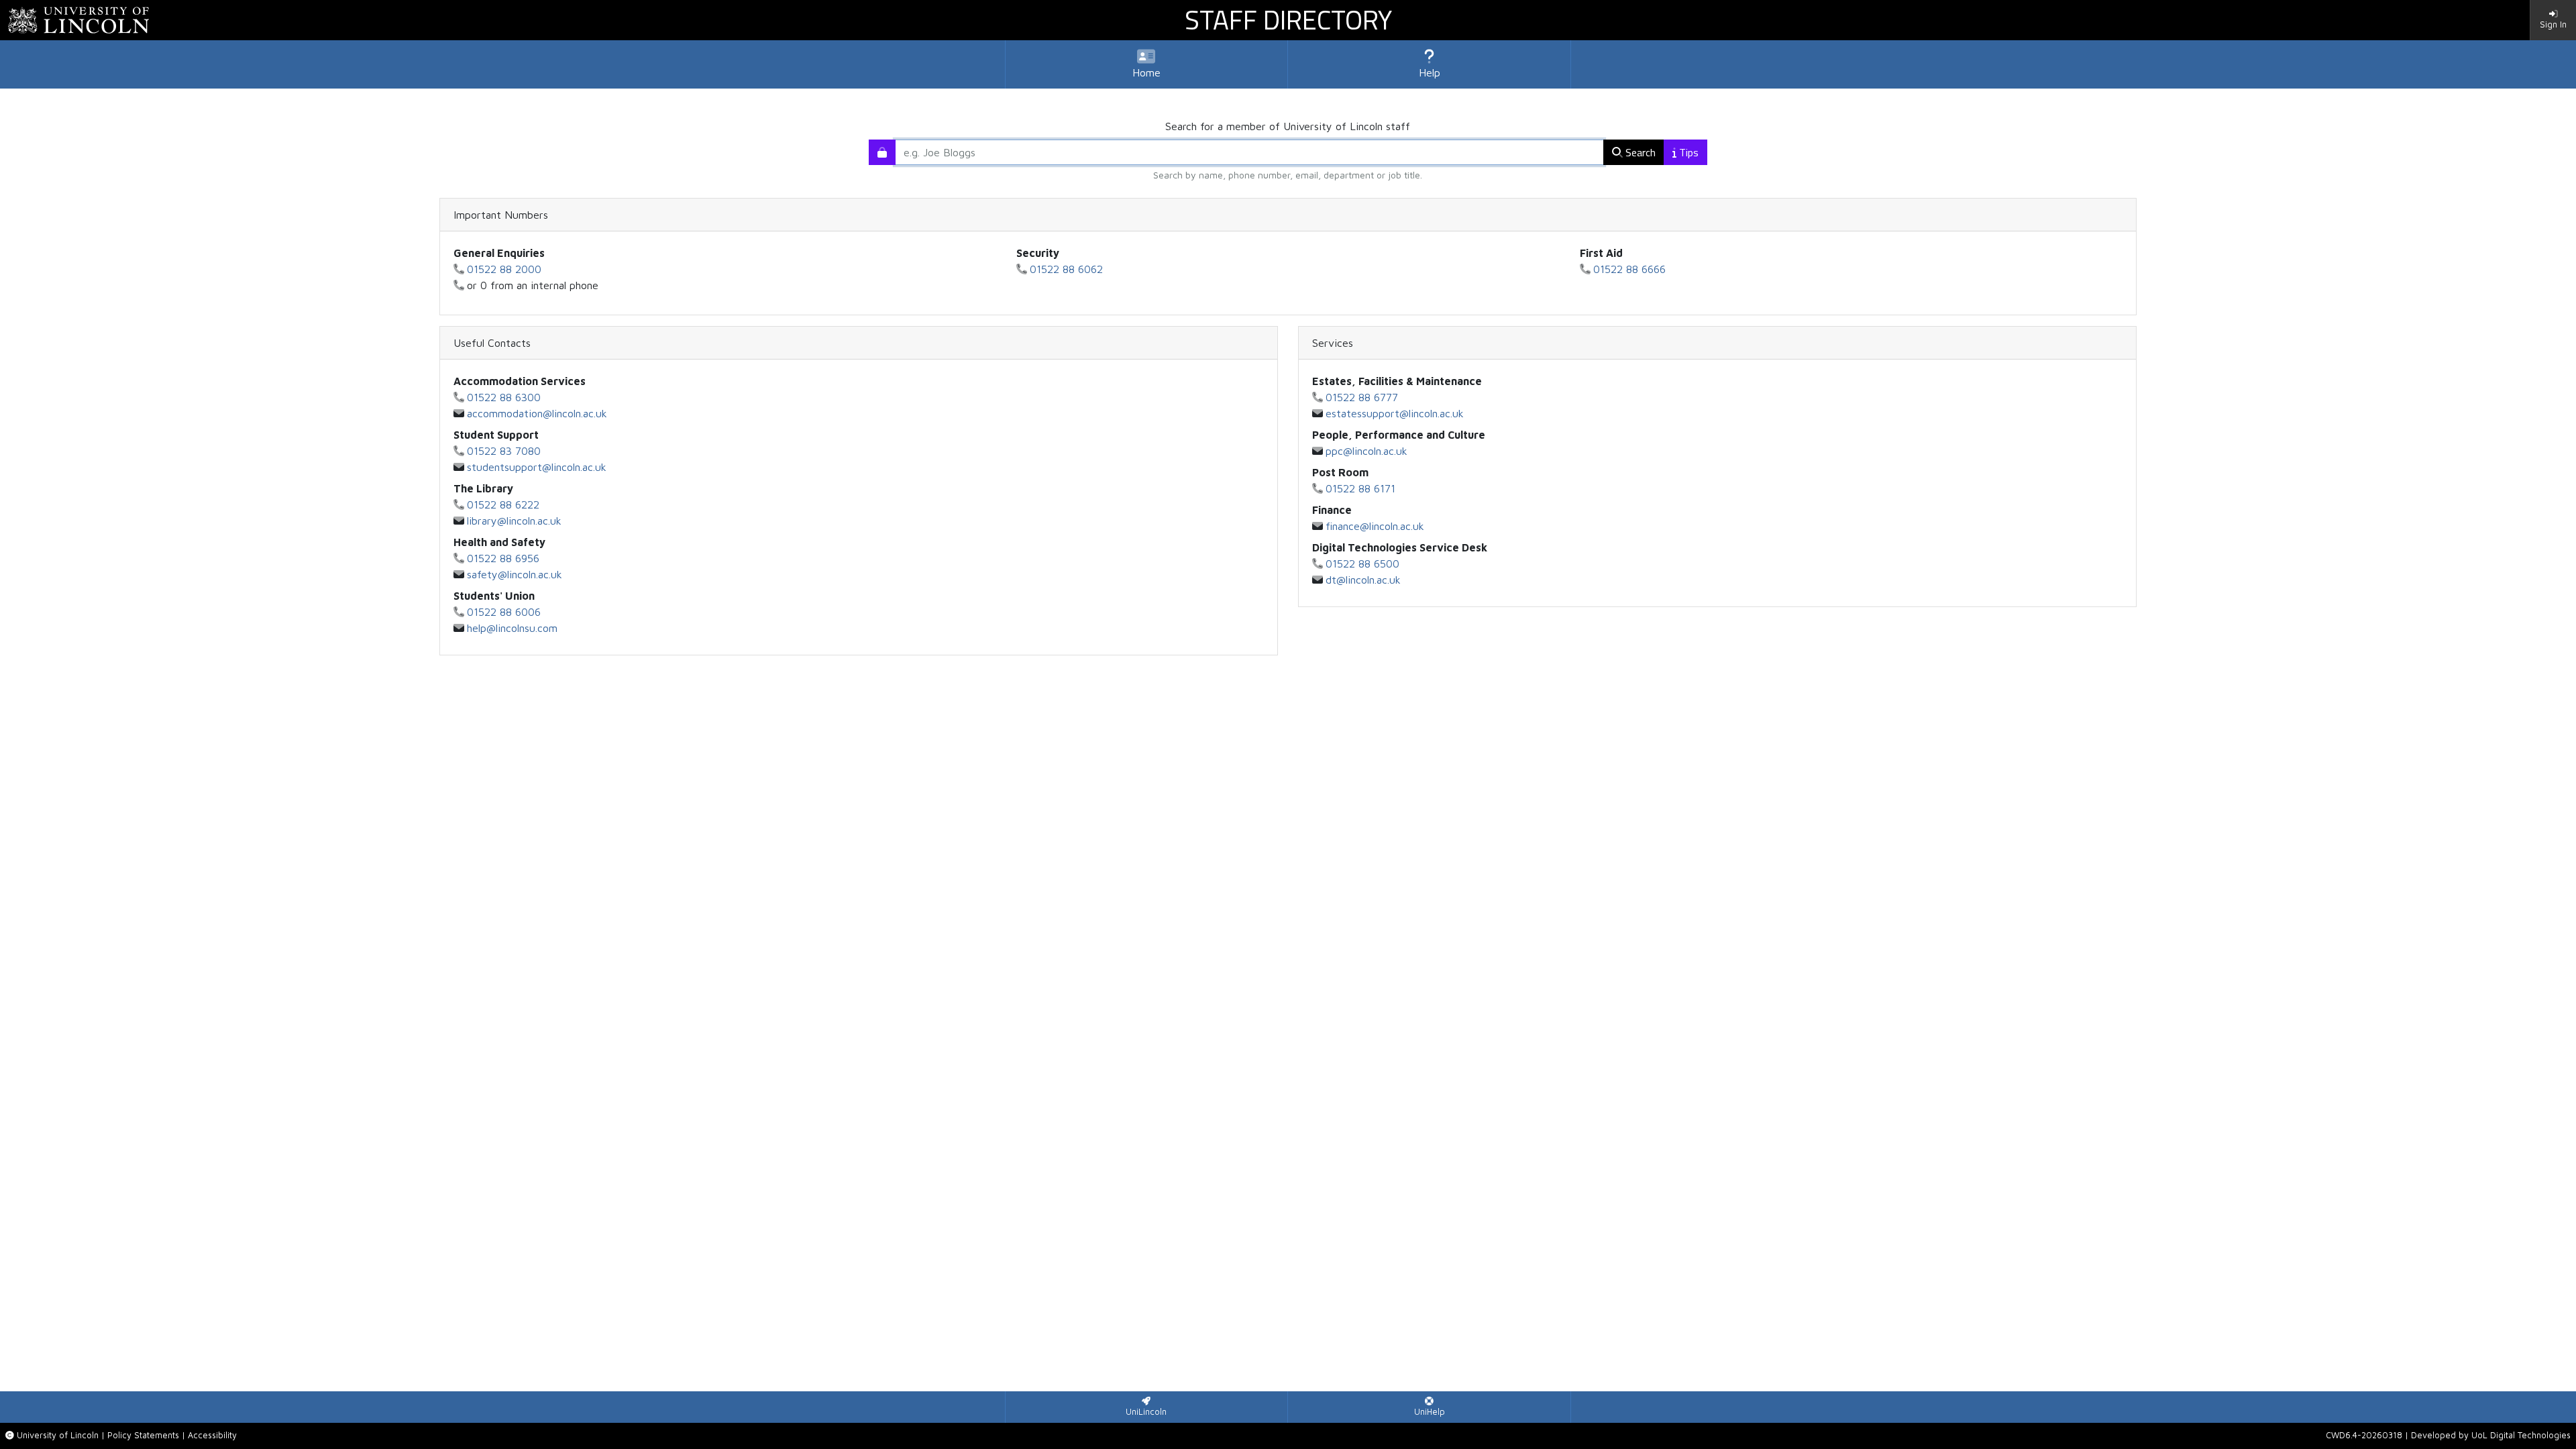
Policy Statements (143, 1435)
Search (1641, 152)
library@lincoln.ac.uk (514, 521)
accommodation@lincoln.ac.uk (537, 413)
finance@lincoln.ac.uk (1375, 526)
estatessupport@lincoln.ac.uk (1395, 413)
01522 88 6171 (1360, 488)
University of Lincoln (58, 1435)
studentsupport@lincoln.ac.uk (537, 467)
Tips (1689, 152)
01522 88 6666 (1629, 269)
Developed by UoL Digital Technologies (2491, 1435)
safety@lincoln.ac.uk (515, 574)
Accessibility (212, 1435)
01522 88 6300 (504, 397)
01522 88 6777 (1362, 397)
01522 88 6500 (1362, 563)
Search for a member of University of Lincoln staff (1288, 126)
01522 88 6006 (504, 612)
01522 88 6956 (503, 558)
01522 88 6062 (1066, 269)
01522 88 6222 (503, 504)
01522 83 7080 (504, 451)
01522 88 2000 (504, 269)
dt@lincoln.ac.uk (1363, 580)
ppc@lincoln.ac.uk (1366, 451)
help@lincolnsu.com (512, 628)
